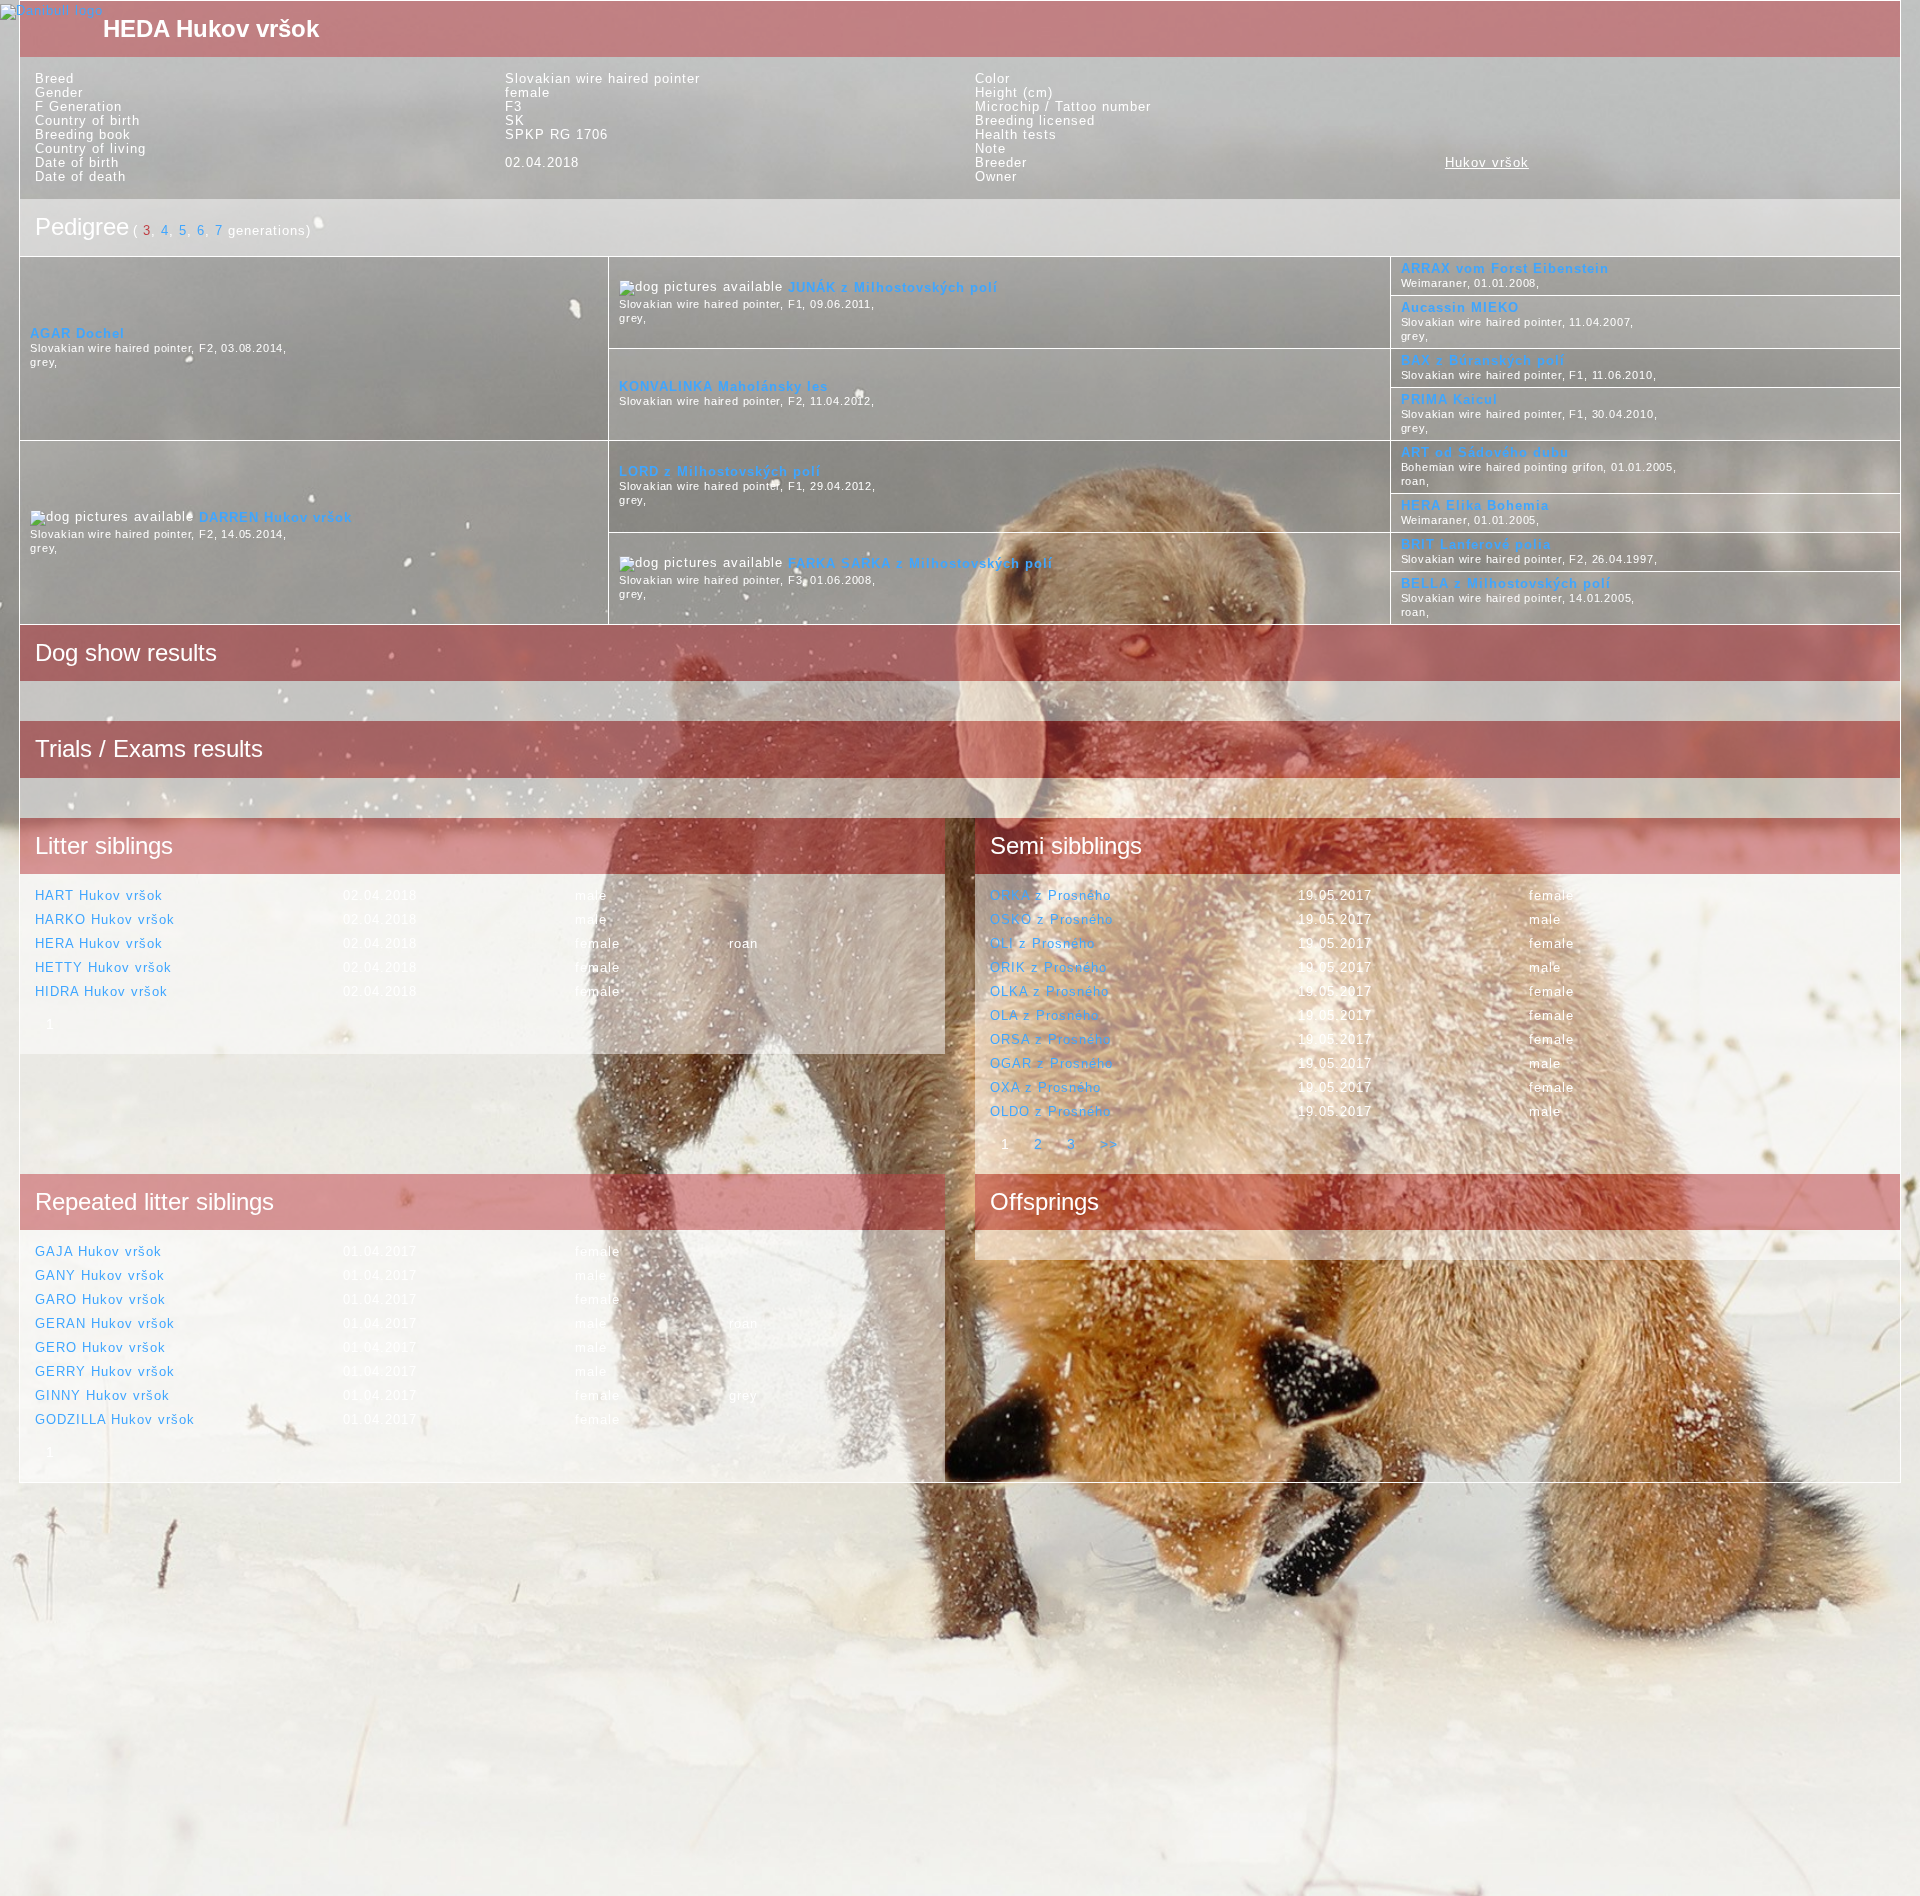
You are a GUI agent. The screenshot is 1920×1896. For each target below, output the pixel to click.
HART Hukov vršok (99, 895)
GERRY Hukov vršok (105, 1371)
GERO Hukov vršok (100, 1347)
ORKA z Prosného (1050, 895)
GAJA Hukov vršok (98, 1251)
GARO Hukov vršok (100, 1299)
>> (1109, 1144)
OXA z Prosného (1045, 1087)
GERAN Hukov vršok (105, 1323)
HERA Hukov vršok (99, 943)
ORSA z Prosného (1050, 1039)
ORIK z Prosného (1048, 967)
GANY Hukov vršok (100, 1275)
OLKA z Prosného (1049, 991)
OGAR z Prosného (1051, 1063)
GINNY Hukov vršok (102, 1395)
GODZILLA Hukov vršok (115, 1419)
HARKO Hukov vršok (105, 919)
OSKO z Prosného (1051, 919)
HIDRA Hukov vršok (101, 991)
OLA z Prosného (1044, 1015)
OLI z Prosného (1042, 943)
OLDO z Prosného (1050, 1111)
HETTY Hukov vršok (103, 967)
